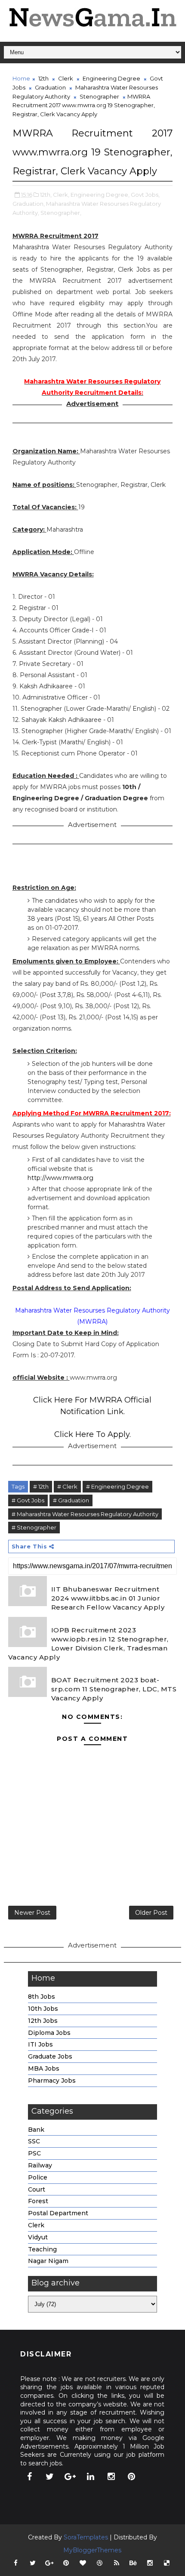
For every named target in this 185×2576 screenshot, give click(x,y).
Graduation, (29, 204)
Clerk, (61, 195)
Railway (40, 2165)
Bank (36, 2130)
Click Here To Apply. (92, 1434)
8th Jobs (42, 1997)
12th (43, 78)
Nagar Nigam (48, 2261)
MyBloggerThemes (92, 2550)
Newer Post (32, 1913)
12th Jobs (43, 2021)
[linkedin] (91, 2477)
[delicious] (167, 2563)
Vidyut (38, 2237)
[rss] (117, 2563)
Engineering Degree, (100, 195)
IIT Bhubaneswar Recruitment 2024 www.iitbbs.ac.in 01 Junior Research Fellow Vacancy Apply (108, 1598)
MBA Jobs (44, 2068)
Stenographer (99, 96)
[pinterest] (132, 2477)
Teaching (42, 2249)
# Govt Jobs (28, 1500)
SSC (34, 2141)
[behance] (133, 2563)
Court (37, 2189)
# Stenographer (34, 1527)
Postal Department (58, 2213)
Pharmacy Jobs (52, 2081)
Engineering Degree (111, 78)
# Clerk (67, 1486)
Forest (38, 2201)
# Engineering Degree (117, 1486)
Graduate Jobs (50, 2056)
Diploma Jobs (49, 2033)
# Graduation (71, 1500)
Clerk (66, 78)
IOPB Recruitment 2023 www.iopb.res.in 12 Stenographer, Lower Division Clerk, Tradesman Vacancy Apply (88, 1644)
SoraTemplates (86, 2537)
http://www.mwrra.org (60, 1178)
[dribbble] (100, 2563)
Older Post (151, 1913)
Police (38, 2177)
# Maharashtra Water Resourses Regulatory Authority (85, 1514)
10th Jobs (43, 2009)
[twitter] (50, 2477)
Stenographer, (61, 213)
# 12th (41, 1486)
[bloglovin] (83, 2563)
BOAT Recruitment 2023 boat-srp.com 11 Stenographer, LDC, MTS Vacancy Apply (114, 1689)
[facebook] (29, 2477)
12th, (46, 195)
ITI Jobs (40, 2044)
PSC (34, 2153)
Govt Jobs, (145, 195)
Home (21, 78)
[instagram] (111, 2477)
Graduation (50, 87)
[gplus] (70, 2477)
